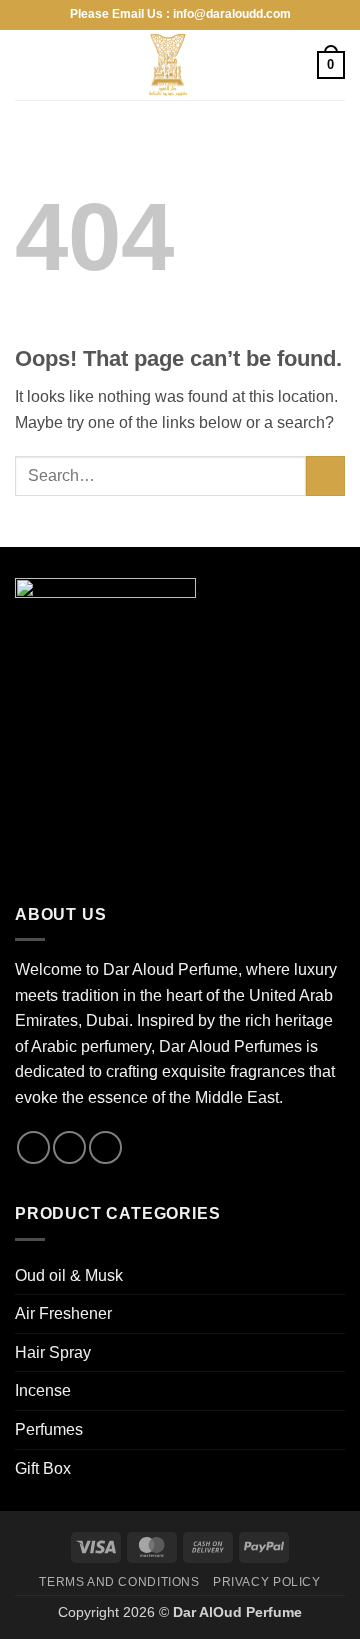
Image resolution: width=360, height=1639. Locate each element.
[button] (27, 64)
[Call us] (105, 1147)
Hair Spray (53, 1352)
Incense (43, 1390)
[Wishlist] (293, 65)
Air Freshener (63, 1313)
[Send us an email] (69, 1147)
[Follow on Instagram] (33, 1147)
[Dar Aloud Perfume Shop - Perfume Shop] (168, 65)
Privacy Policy (267, 1582)
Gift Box (43, 1468)
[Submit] (325, 475)
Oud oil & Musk (69, 1275)
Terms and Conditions (119, 1582)
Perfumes (49, 1429)
